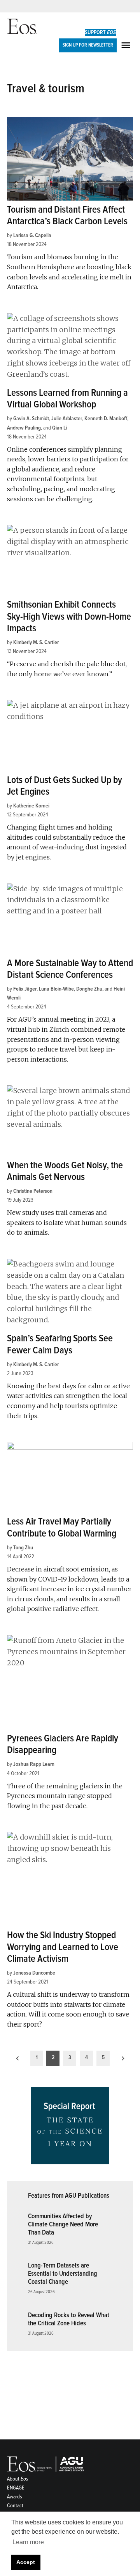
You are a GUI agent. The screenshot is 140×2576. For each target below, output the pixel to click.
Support (100, 32)
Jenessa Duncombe (34, 1973)
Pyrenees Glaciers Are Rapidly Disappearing (63, 1744)
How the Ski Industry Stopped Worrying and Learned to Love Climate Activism (63, 1947)
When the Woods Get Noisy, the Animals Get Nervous (65, 1171)
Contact (15, 2506)
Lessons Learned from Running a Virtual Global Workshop (67, 399)
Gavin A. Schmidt (31, 418)
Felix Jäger (25, 989)
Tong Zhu (23, 1548)
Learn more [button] (28, 2542)
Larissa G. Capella (32, 235)
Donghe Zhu (89, 989)
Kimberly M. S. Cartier (36, 642)
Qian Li (59, 428)
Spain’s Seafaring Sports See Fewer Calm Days (60, 1344)
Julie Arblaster (67, 418)
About (18, 2479)
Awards (15, 2497)
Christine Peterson (33, 1191)
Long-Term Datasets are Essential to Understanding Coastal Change (63, 2273)
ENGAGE (16, 2488)
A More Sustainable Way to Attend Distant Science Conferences (70, 969)
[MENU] (127, 45)
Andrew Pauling (24, 428)
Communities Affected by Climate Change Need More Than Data (63, 2224)
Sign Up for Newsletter (88, 45)
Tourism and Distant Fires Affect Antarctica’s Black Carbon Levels (67, 216)
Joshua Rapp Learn (34, 1764)
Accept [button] (26, 2562)
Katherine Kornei (31, 806)
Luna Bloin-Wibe (56, 989)
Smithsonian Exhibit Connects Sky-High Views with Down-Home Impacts (69, 616)
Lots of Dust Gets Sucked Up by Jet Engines (65, 786)
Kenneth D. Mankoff (106, 418)
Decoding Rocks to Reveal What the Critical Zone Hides (69, 2319)
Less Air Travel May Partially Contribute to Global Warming (62, 1527)
